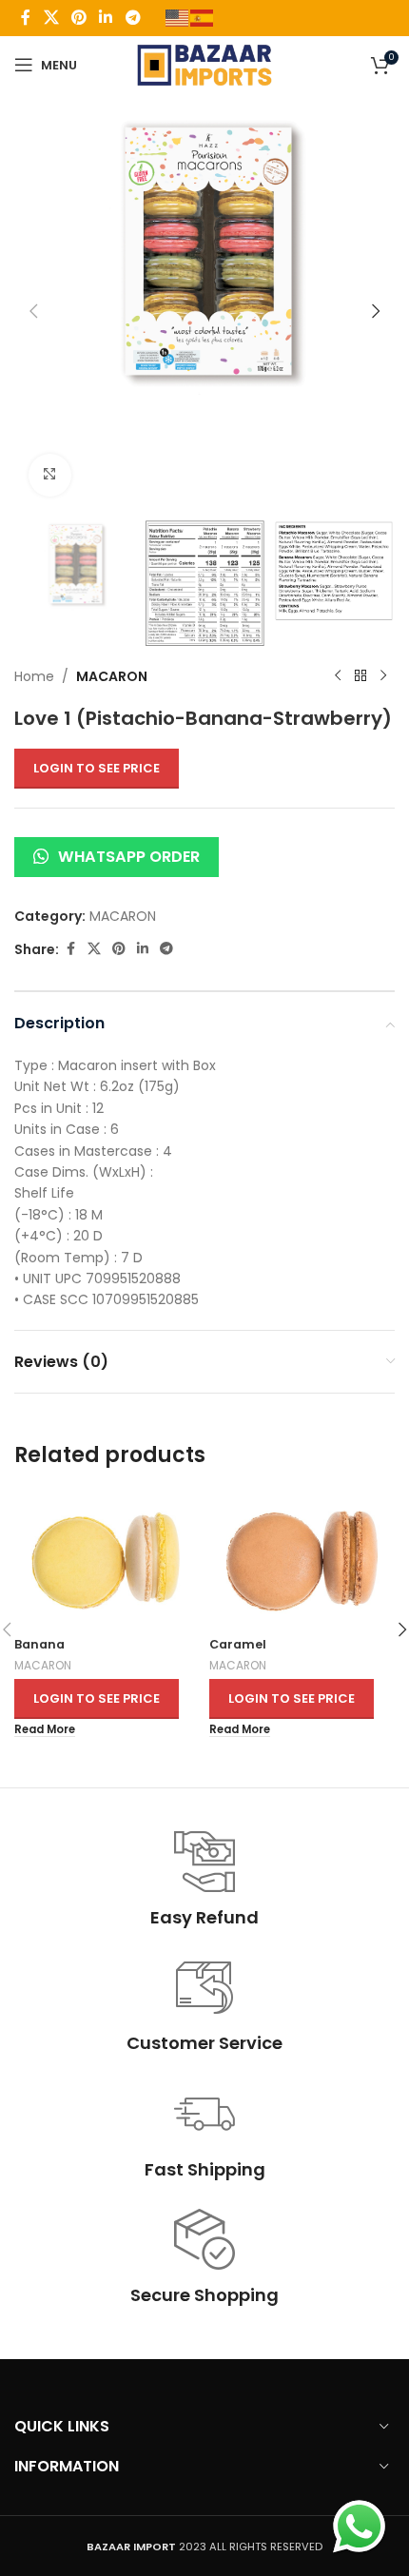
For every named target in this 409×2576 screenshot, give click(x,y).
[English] (178, 17)
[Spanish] (203, 17)
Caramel (238, 1644)
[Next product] (383, 676)
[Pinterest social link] (78, 18)
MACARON (112, 676)
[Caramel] (302, 1559)
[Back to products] (360, 676)
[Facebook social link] (26, 18)
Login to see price (97, 768)
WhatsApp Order (129, 857)
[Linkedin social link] (106, 18)
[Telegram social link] (133, 18)
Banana (39, 1644)
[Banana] (107, 1559)
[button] (33, 311)
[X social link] (51, 18)
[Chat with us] (359, 2526)
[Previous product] (338, 676)
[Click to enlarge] (50, 475)
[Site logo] (205, 64)
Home (34, 676)
